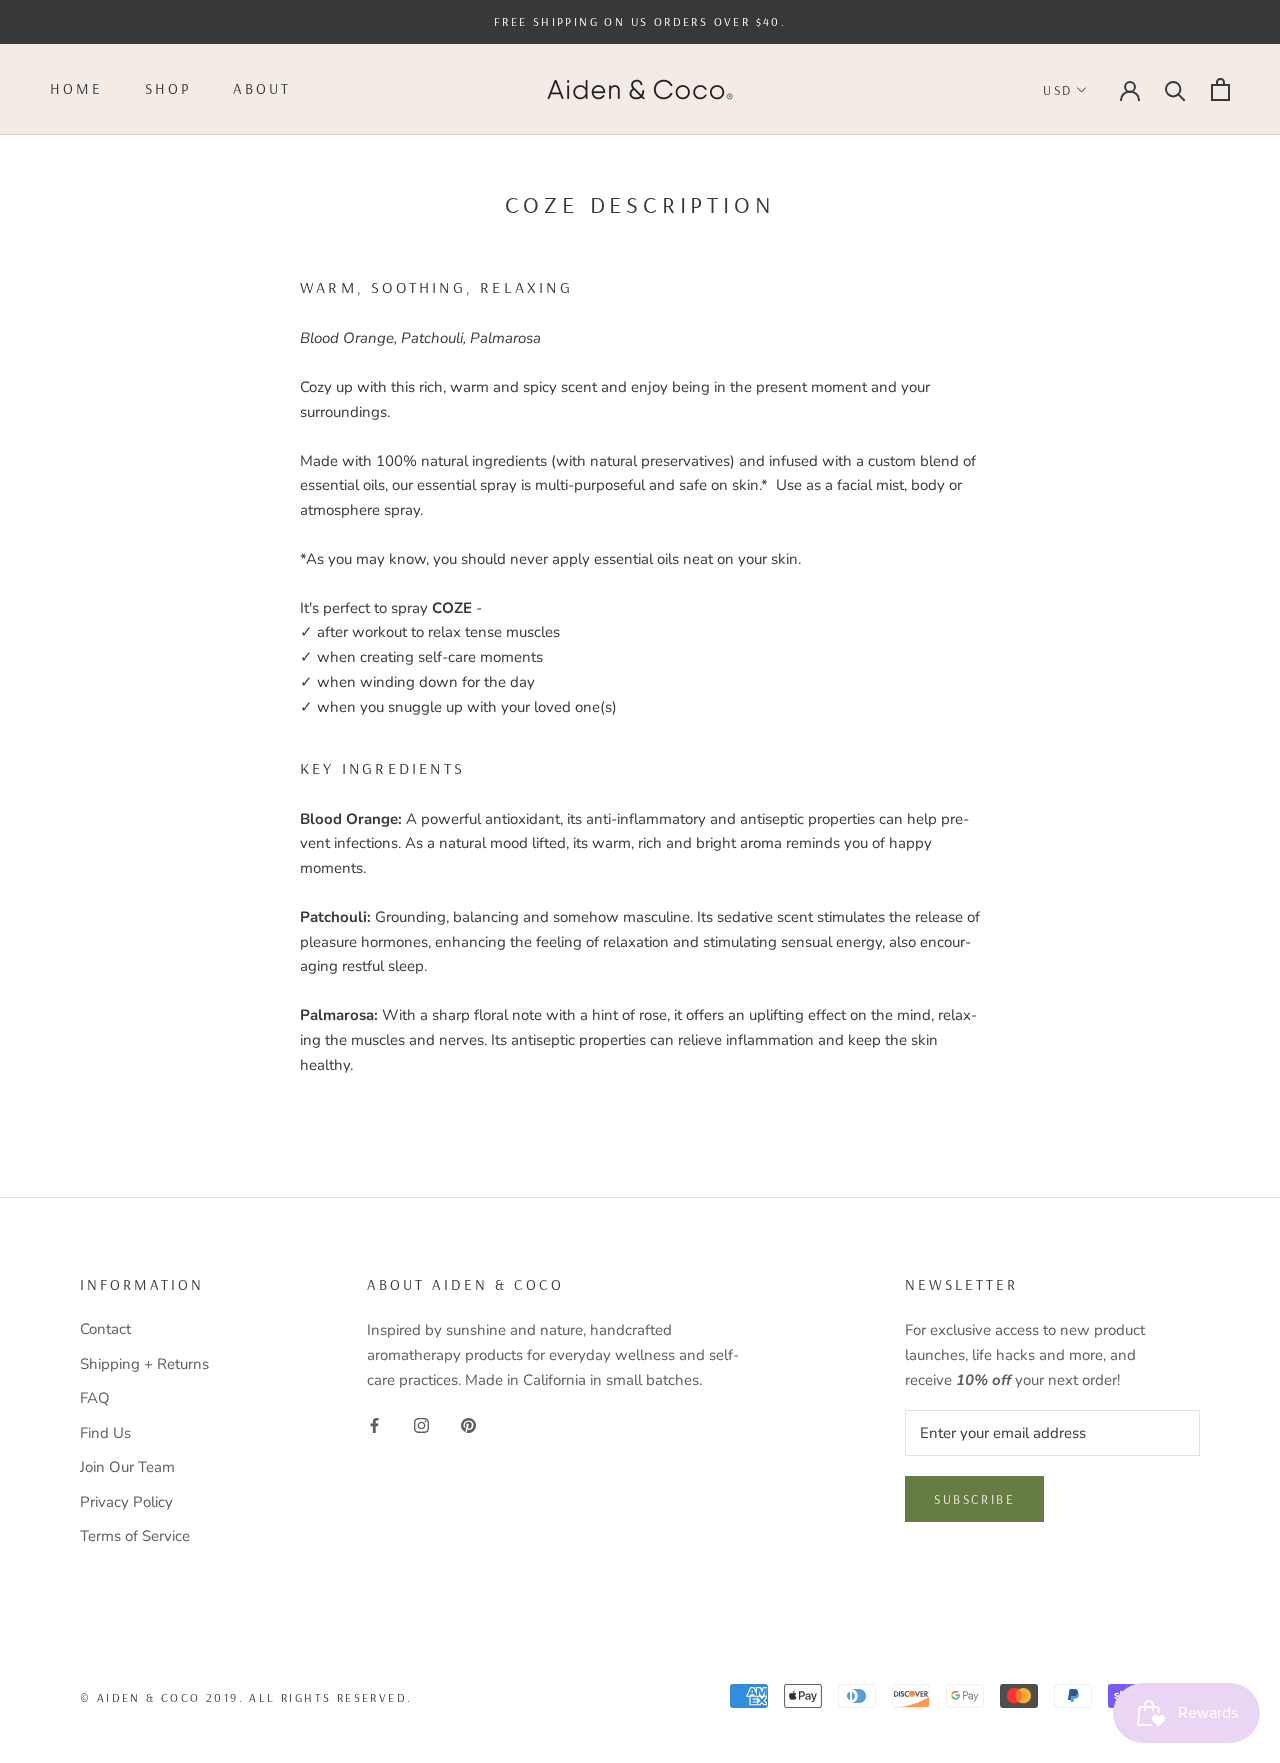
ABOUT (262, 88)
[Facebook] (374, 1424)
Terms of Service (135, 1536)
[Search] (1175, 89)
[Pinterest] (468, 1424)
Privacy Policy (126, 1502)
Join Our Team (127, 1467)
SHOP (168, 88)
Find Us (105, 1433)
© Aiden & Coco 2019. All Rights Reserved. (246, 1697)
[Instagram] (421, 1424)
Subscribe (974, 1499)
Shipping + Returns (144, 1364)
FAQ (95, 1398)
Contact (105, 1329)
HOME (76, 88)
